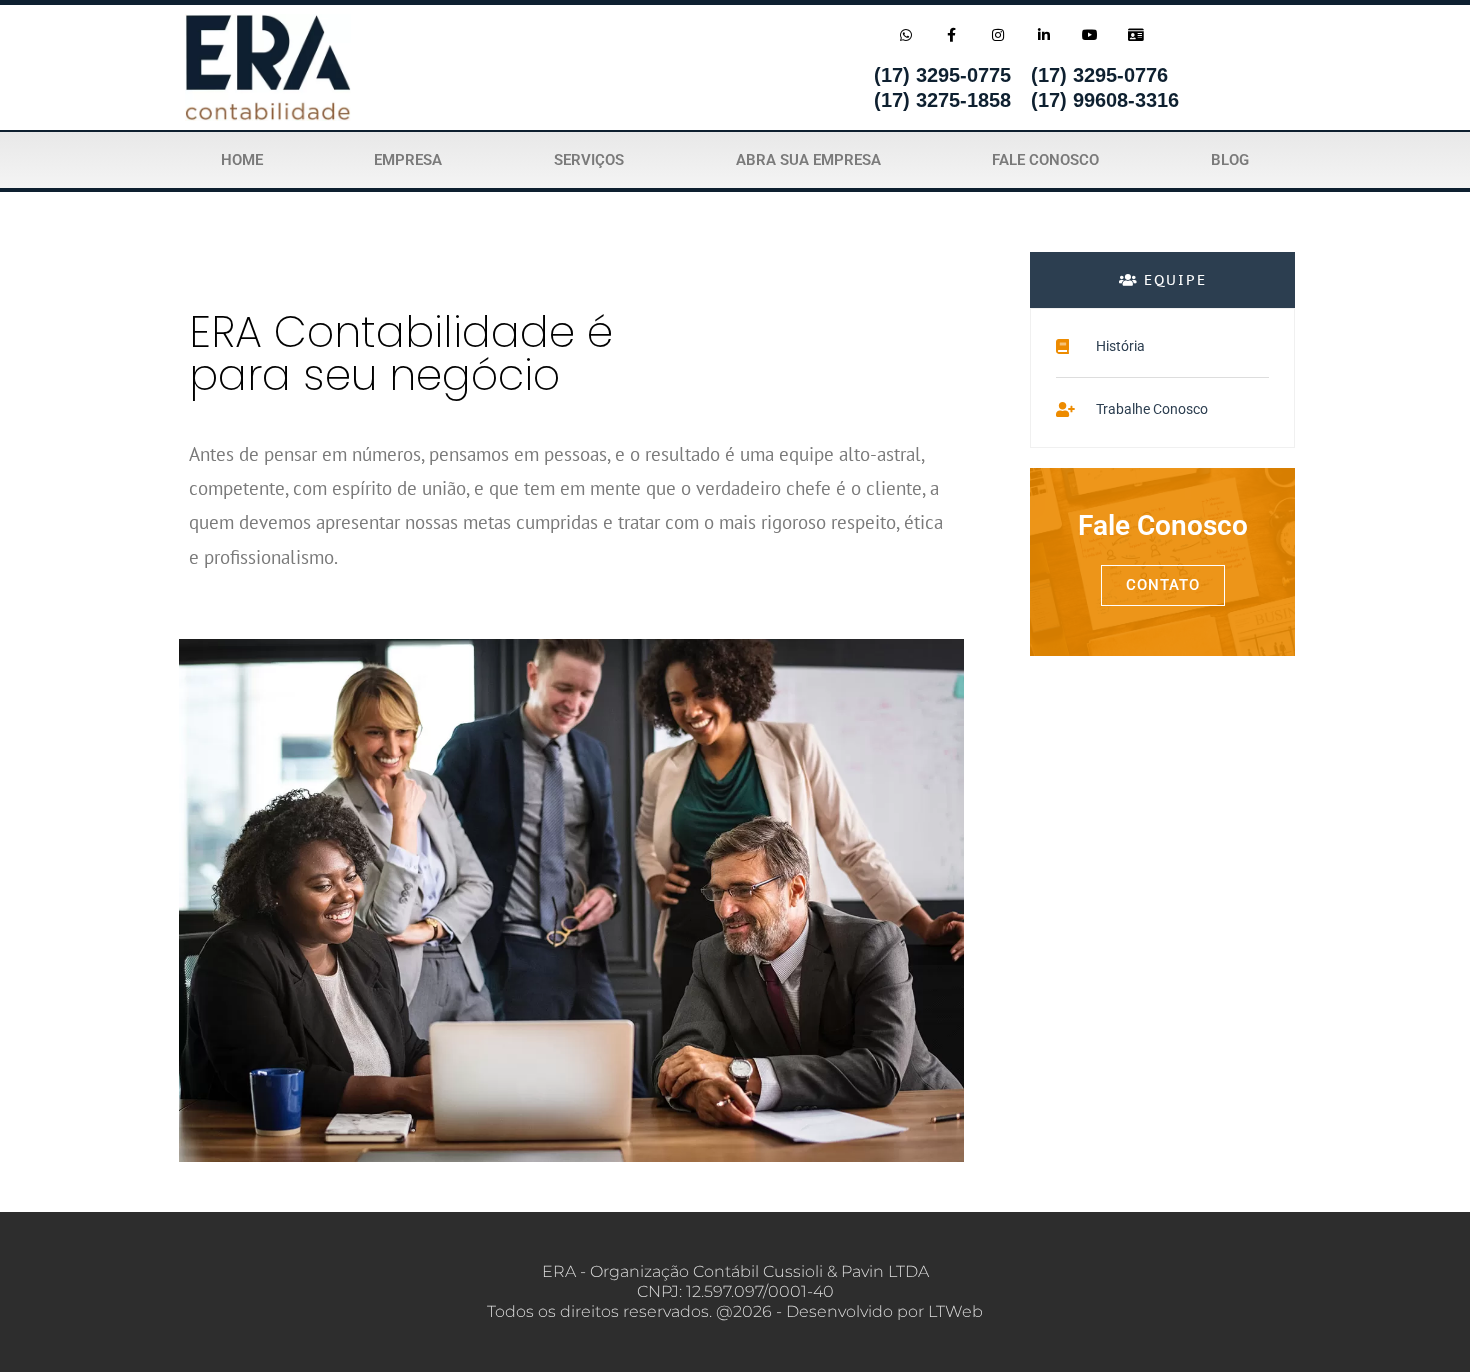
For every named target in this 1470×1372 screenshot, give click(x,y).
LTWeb (955, 1311)
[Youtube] (1090, 34)
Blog (1230, 160)
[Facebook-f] (951, 34)
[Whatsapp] (905, 34)
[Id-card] (1136, 34)
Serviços (589, 160)
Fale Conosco (1045, 160)
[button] (1162, 280)
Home (242, 160)
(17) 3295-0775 (942, 75)
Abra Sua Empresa (808, 160)
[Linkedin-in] (1043, 34)
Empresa (408, 160)
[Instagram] (997, 34)
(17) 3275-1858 (942, 100)
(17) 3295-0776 (1099, 75)
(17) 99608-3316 (1105, 100)
